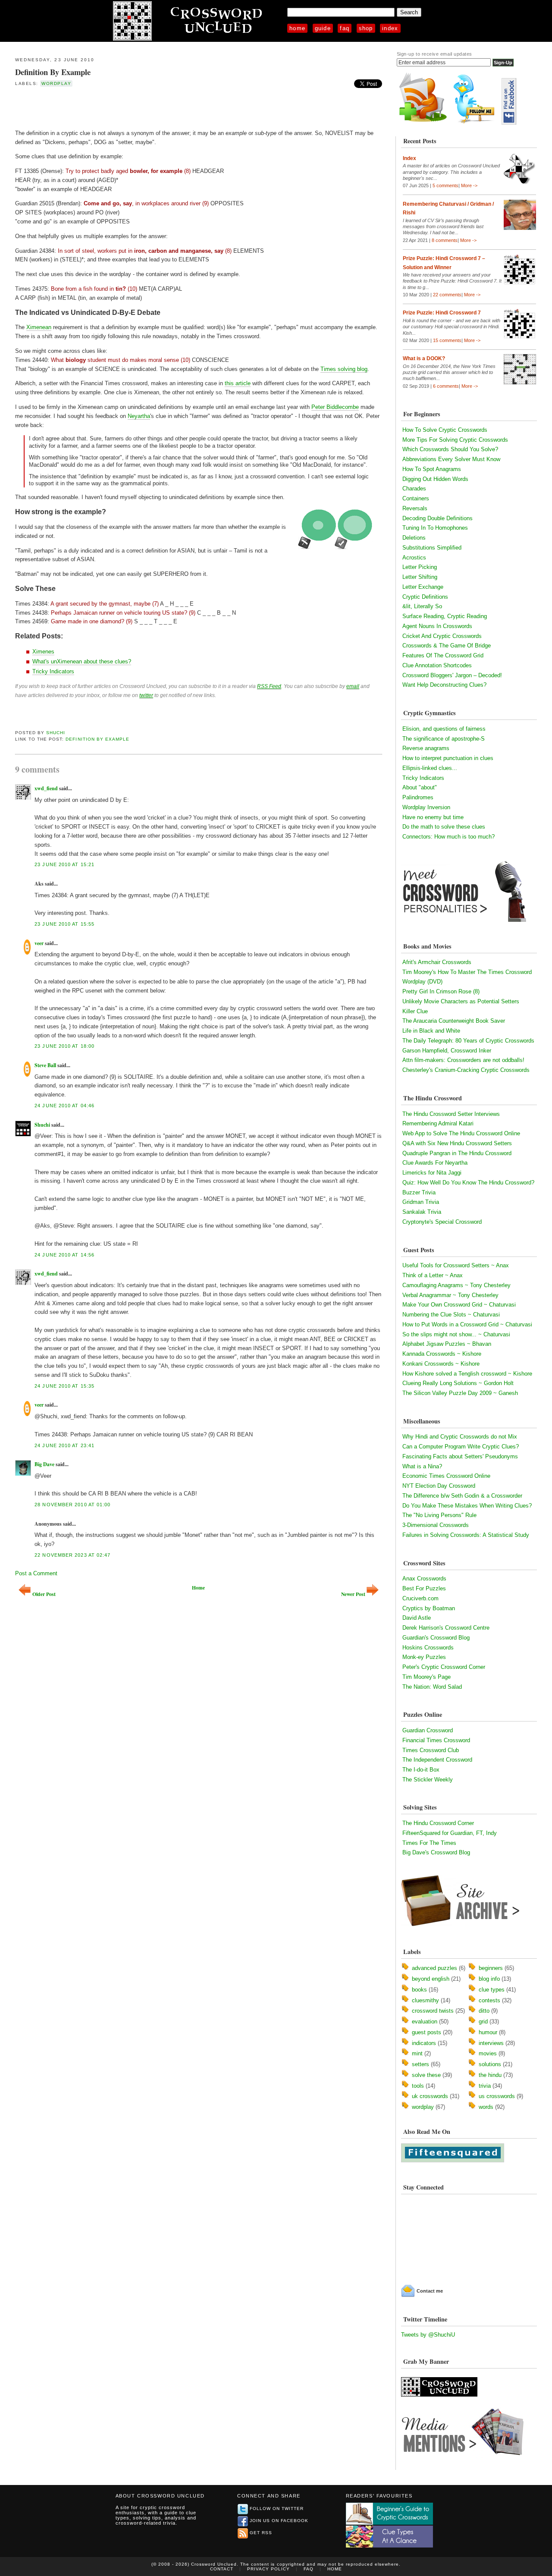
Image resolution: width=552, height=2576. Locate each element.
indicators (424, 2043)
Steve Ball (45, 1065)
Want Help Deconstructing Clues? (444, 685)
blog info (489, 1979)
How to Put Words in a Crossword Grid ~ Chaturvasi (467, 1324)
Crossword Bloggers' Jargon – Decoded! (452, 675)
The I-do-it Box (421, 1770)
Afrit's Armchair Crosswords (437, 962)
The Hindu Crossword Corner (438, 1823)
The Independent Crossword (437, 1760)
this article (238, 383)
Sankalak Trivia (422, 1212)
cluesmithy (425, 2000)
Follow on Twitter (277, 2508)
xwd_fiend (46, 788)
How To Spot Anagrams (432, 469)
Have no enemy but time (433, 817)
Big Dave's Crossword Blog (436, 1852)
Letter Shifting (420, 577)
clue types (492, 1990)
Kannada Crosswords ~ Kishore (442, 1354)
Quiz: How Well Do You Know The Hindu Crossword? (468, 1183)
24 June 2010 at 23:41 (64, 1445)
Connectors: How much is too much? (448, 837)
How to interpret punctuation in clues (448, 758)
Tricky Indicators (53, 671)
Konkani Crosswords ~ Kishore (441, 1364)
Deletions (414, 538)
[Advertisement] (116, 107)
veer (39, 943)
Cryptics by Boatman (429, 1608)
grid (483, 2022)
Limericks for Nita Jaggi (432, 1173)
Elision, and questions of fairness (444, 729)
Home (297, 28)
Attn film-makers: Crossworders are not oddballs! (463, 1060)
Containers (416, 498)
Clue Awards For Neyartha (435, 1163)
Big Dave (44, 1464)
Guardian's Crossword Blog (436, 1638)
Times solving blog (344, 369)
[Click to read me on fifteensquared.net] (453, 2160)
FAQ (345, 28)
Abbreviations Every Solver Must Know (451, 459)
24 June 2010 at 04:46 (64, 1106)
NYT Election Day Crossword (439, 1486)
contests (489, 2000)
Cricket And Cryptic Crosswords (442, 636)
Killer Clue (415, 1011)
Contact (222, 2569)
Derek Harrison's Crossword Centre (446, 1628)
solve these (426, 2075)
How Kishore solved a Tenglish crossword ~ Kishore (467, 1374)
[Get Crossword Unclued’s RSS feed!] (423, 123)
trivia (485, 2086)
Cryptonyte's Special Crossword (442, 1222)
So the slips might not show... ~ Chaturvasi (456, 1334)
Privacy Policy (268, 2569)
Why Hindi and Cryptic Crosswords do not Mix (460, 1437)
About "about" (420, 787)
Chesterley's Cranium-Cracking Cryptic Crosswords (466, 1070)
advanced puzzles (434, 1968)
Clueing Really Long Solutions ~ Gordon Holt (458, 1383)
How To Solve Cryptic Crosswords (445, 430)
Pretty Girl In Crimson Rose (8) (441, 991)
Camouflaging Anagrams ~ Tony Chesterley (456, 1285)
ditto (484, 2011)
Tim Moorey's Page (427, 1677)
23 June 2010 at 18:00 (64, 1046)
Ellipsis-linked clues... (430, 768)
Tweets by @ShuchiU (428, 2335)
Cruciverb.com (420, 1598)
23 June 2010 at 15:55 (64, 924)
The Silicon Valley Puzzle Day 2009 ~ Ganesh (460, 1393)
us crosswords (497, 2096)
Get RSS (261, 2533)
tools (418, 2086)
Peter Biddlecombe (335, 407)
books (419, 1990)
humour (488, 2032)
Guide (323, 28)
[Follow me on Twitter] (476, 123)
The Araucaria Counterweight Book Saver (454, 1021)
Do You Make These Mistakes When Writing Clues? (467, 1506)
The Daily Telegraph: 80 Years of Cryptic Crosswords (468, 1041)
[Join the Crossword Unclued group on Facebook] (509, 123)
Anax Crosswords (424, 1579)
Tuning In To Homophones (435, 528)
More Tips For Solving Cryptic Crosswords (455, 440)
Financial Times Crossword (436, 1740)
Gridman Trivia (421, 1202)
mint (417, 2053)
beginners (491, 1968)
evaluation (425, 2022)
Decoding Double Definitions (438, 518)
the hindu (490, 2075)
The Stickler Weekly (428, 1780)
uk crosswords (430, 2096)
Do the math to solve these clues (444, 827)
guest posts (427, 2032)
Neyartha (139, 416)
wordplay (56, 83)
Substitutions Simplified (432, 548)
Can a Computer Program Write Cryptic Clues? (461, 1447)
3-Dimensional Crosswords (436, 1525)
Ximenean (39, 327)
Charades (414, 488)
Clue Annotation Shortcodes (437, 665)
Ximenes (43, 652)
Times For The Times (429, 1843)
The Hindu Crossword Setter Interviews (451, 1114)
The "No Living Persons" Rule (439, 1515)
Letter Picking (420, 567)
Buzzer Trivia (419, 1192)
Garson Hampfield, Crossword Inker (447, 1051)
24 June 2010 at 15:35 (64, 1386)
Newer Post (353, 1594)
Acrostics (414, 558)
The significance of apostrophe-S (444, 739)
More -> (469, 185)
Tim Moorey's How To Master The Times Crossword (467, 972)
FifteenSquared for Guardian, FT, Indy (450, 1833)
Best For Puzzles (424, 1588)
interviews (491, 2043)
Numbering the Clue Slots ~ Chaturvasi (451, 1315)
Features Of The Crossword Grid (443, 655)
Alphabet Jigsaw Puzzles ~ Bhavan (447, 1344)
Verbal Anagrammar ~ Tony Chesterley (450, 1295)
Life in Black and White (431, 1031)
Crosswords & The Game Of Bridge (447, 646)
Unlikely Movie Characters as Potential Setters (461, 1001)
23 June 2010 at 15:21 (64, 864)
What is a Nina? (422, 1466)
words (486, 2107)
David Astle (417, 1618)
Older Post (44, 1594)
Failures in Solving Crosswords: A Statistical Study (466, 1535)
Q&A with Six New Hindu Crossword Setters (457, 1143)
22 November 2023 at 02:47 (72, 1555)
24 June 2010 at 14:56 (64, 1255)
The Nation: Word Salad (432, 1687)
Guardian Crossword (428, 1730)
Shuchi (56, 733)
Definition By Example (53, 72)
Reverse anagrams (426, 748)
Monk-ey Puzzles (424, 1657)
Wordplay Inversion (426, 807)
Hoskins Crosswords (428, 1648)
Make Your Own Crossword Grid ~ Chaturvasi (459, 1305)
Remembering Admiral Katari (438, 1123)
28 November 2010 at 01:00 (72, 1505)
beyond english (431, 1979)
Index (390, 28)
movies (488, 2053)
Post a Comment (36, 1573)
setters (420, 2064)
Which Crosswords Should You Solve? (450, 449)
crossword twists (433, 2011)
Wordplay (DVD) (422, 982)
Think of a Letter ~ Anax (433, 1275)
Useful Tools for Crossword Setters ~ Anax (456, 1265)
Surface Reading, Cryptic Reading (445, 616)
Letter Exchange (423, 587)
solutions (490, 2064)
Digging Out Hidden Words (435, 479)
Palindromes (418, 797)
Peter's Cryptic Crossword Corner (444, 1667)
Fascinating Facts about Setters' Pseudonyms (460, 1456)
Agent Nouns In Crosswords (437, 626)
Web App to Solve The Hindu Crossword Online (461, 1133)
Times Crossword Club (431, 1750)
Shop (366, 28)
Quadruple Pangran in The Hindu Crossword (457, 1153)
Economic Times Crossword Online (446, 1476)
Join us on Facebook (279, 2521)
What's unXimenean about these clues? (82, 661)
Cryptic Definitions (425, 597)
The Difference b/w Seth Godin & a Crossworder (462, 1496)
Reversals (415, 508)
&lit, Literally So (422, 606)
